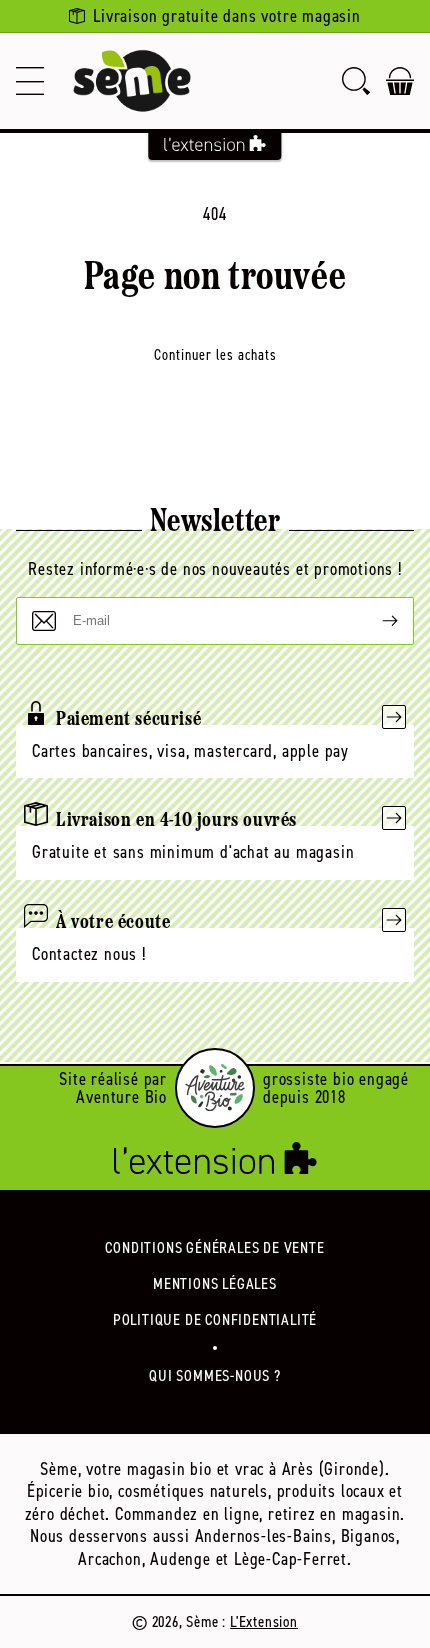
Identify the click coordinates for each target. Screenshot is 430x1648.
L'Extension (264, 1621)
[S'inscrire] (374, 621)
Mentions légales (215, 1283)
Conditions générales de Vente (214, 1247)
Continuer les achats (215, 355)
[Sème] (132, 81)
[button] (30, 81)
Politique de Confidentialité (215, 1319)
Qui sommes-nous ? (215, 1375)
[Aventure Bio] (215, 1088)
